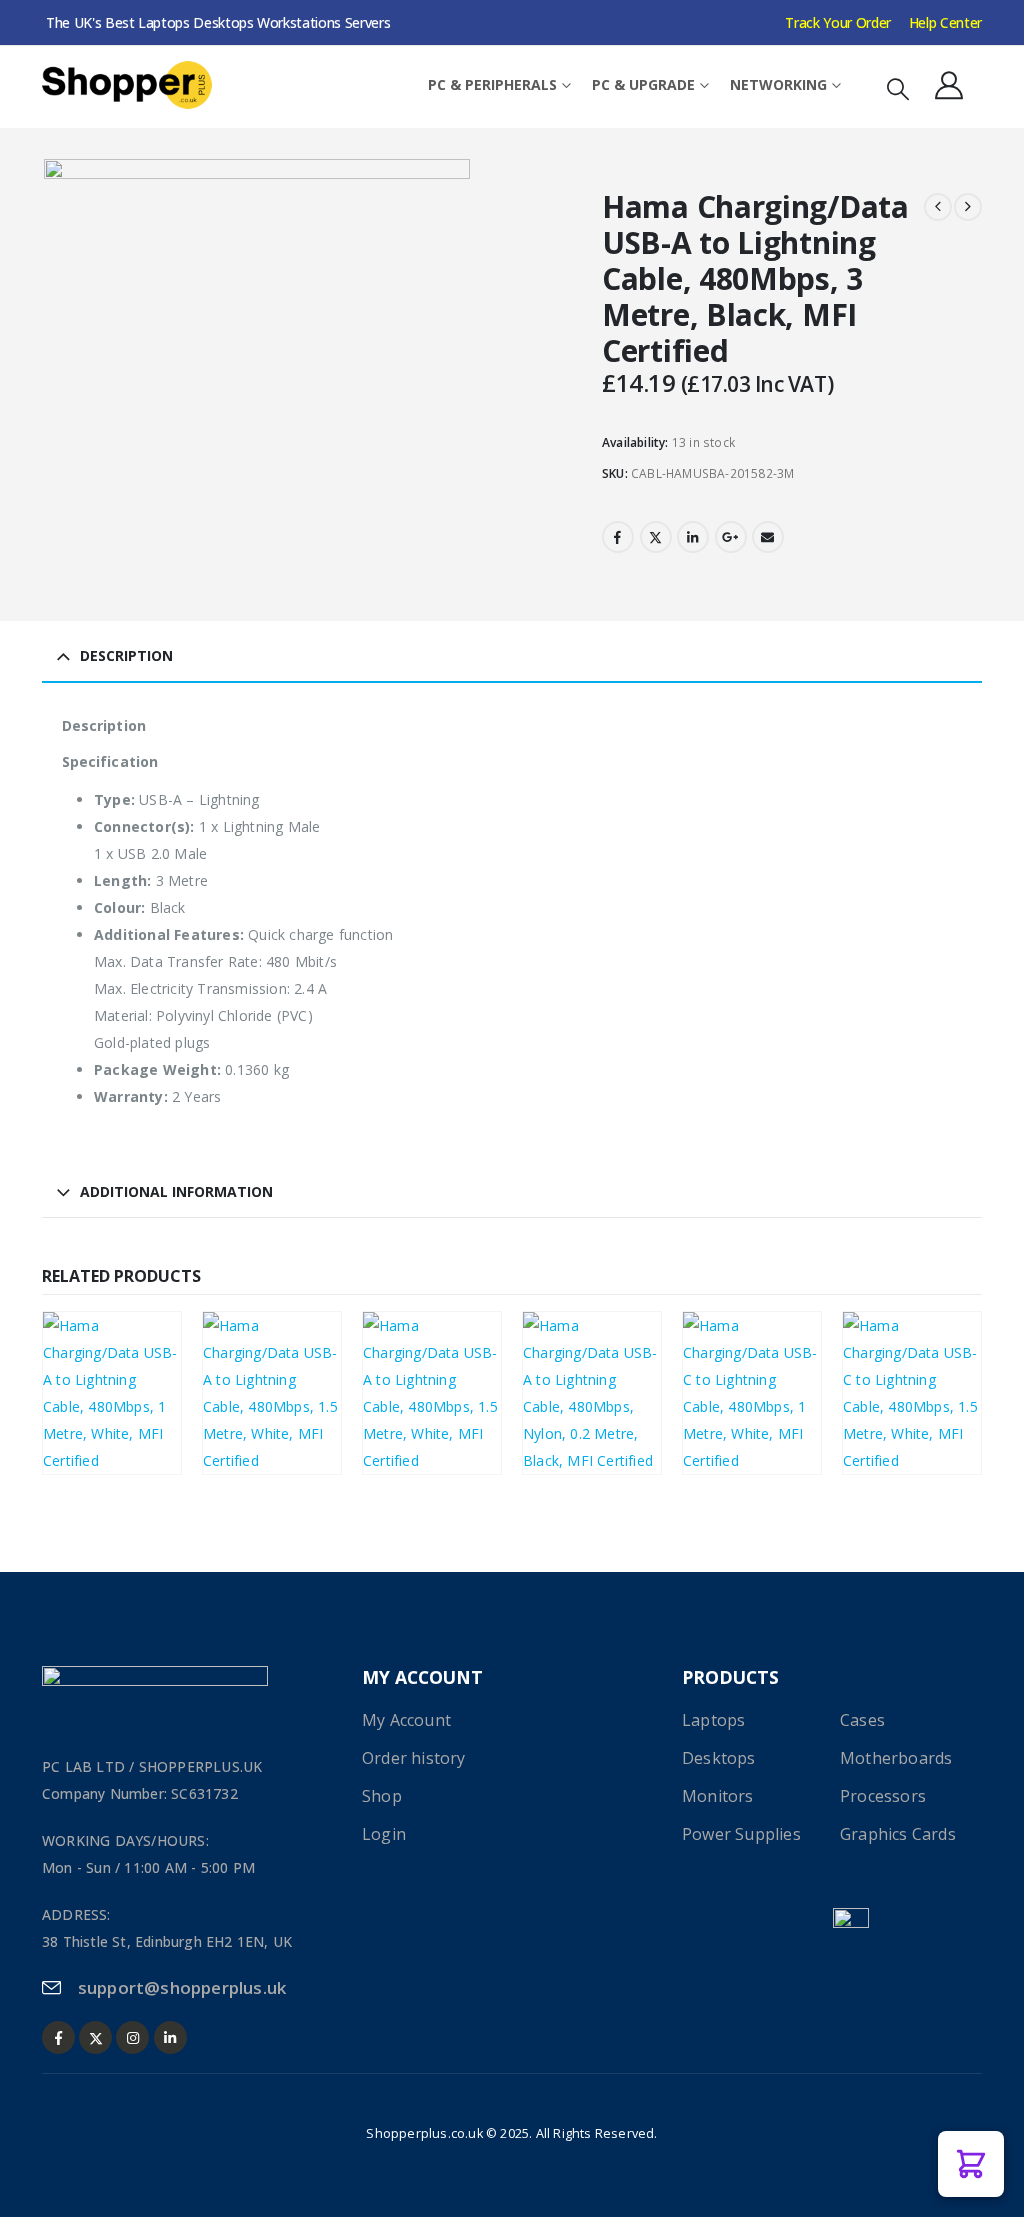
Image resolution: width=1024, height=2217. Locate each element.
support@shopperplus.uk (182, 1987)
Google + (731, 537)
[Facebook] (58, 2037)
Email (768, 537)
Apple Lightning (107, 1385)
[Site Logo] (127, 85)
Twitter (656, 537)
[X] (95, 2037)
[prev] (938, 207)
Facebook (618, 537)
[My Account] (949, 85)
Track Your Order (837, 22)
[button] (898, 88)
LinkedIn (693, 537)
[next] (968, 207)
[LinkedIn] (170, 2037)
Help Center (945, 22)
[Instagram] (132, 2037)
